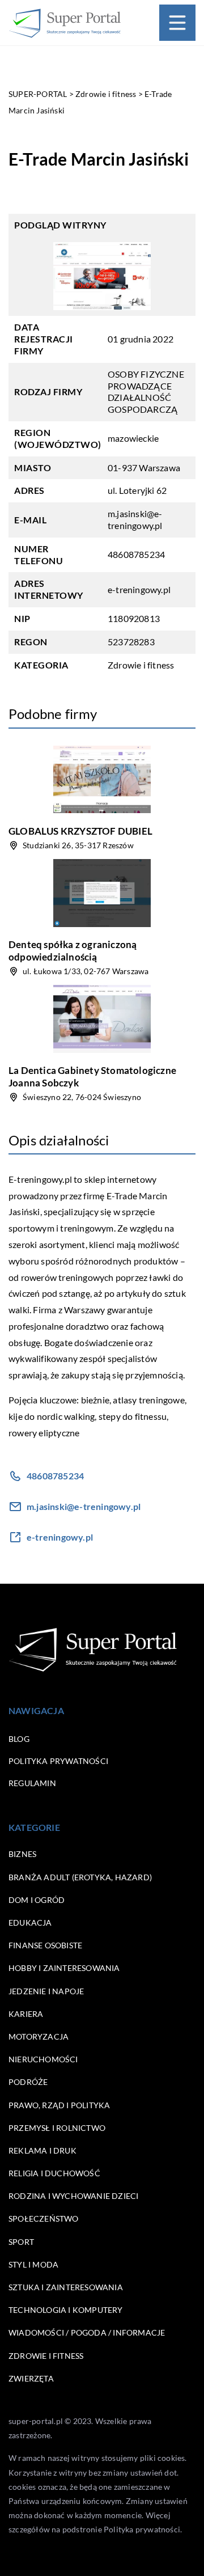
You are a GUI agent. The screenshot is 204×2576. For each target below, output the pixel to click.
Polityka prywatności (58, 1761)
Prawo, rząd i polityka (59, 2105)
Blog (19, 1739)
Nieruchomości (43, 2059)
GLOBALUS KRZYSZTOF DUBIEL (80, 831)
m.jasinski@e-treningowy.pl (135, 519)
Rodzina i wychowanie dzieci (73, 2196)
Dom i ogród (37, 1900)
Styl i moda (33, 2264)
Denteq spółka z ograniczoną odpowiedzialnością (73, 951)
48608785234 (136, 554)
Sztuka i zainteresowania (66, 2287)
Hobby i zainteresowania (64, 1968)
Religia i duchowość (54, 2173)
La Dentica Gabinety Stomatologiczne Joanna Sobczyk (92, 1076)
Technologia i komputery (66, 2310)
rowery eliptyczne (44, 1433)
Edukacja (30, 1923)
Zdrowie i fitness (141, 665)
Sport (21, 2242)
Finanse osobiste (45, 1945)
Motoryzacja (39, 2036)
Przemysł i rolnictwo (57, 2128)
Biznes (22, 1854)
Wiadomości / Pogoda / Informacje (87, 2332)
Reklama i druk (42, 2150)
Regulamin (32, 1783)
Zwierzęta (31, 2378)
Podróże (28, 2082)
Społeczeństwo (44, 2218)
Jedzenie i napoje (46, 1991)
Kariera (26, 2014)
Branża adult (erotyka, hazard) (80, 1877)
